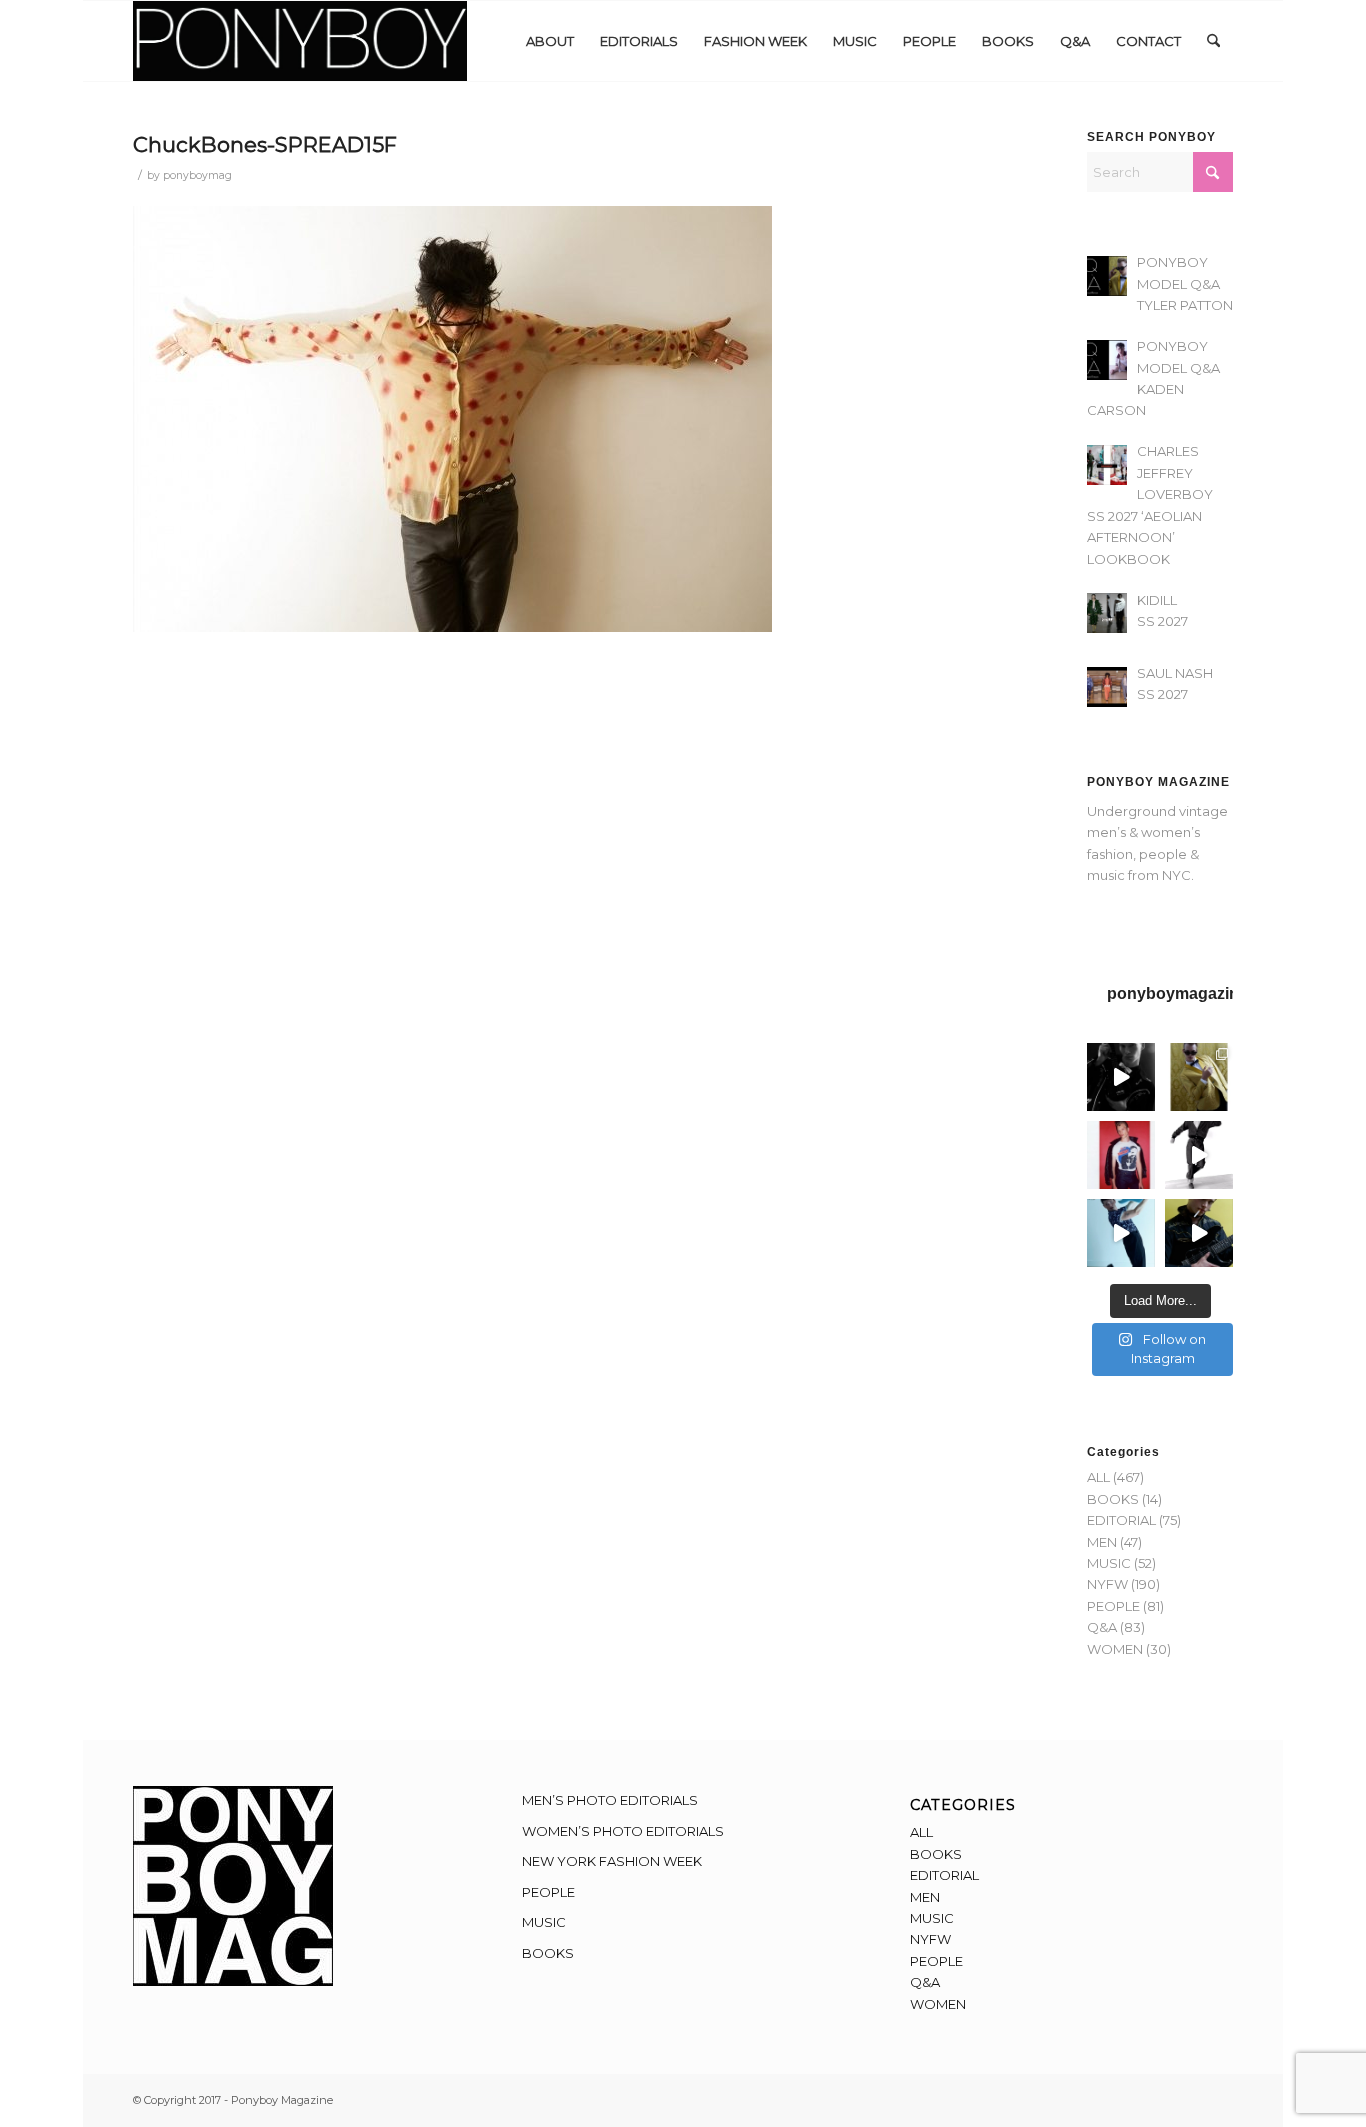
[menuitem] (550, 41)
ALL (1098, 1477)
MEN (1102, 1542)
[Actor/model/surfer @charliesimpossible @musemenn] (1199, 1155)
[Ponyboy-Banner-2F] (300, 41)
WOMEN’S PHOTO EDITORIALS (623, 1831)
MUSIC (1109, 1563)
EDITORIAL (1121, 1520)
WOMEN (1115, 1649)
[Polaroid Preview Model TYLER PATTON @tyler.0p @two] (1121, 1155)
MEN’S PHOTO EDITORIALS (610, 1800)
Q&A (1102, 1627)
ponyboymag (197, 175)
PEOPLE (1113, 1606)
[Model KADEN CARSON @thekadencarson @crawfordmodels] (1121, 1233)
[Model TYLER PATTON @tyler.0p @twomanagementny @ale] (1121, 1077)
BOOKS (1113, 1499)
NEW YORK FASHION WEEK (612, 1861)
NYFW (1107, 1584)
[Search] (1213, 41)
